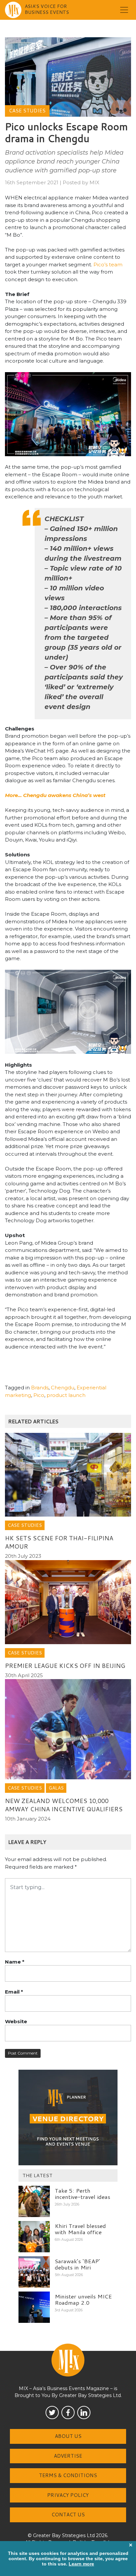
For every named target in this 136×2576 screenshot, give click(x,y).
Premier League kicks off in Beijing (65, 1666)
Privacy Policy (68, 2495)
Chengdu (63, 1388)
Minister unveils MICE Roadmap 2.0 (83, 2299)
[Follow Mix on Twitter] (52, 2413)
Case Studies (27, 111)
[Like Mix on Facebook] (68, 2413)
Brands (40, 1388)
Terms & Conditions (68, 2475)
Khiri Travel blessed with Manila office (80, 2229)
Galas (56, 1788)
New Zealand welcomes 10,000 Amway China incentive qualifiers (64, 1805)
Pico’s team (108, 265)
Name (15, 1962)
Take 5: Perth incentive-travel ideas (83, 2193)
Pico (39, 1395)
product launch (66, 1395)
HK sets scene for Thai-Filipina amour (59, 1542)
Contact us (68, 2515)
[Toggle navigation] (124, 10)
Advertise (68, 2456)
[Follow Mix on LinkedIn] (84, 2413)
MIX (94, 182)
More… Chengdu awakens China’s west (55, 795)
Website (16, 2021)
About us (68, 2436)
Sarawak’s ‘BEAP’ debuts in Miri (77, 2264)
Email (14, 1992)
